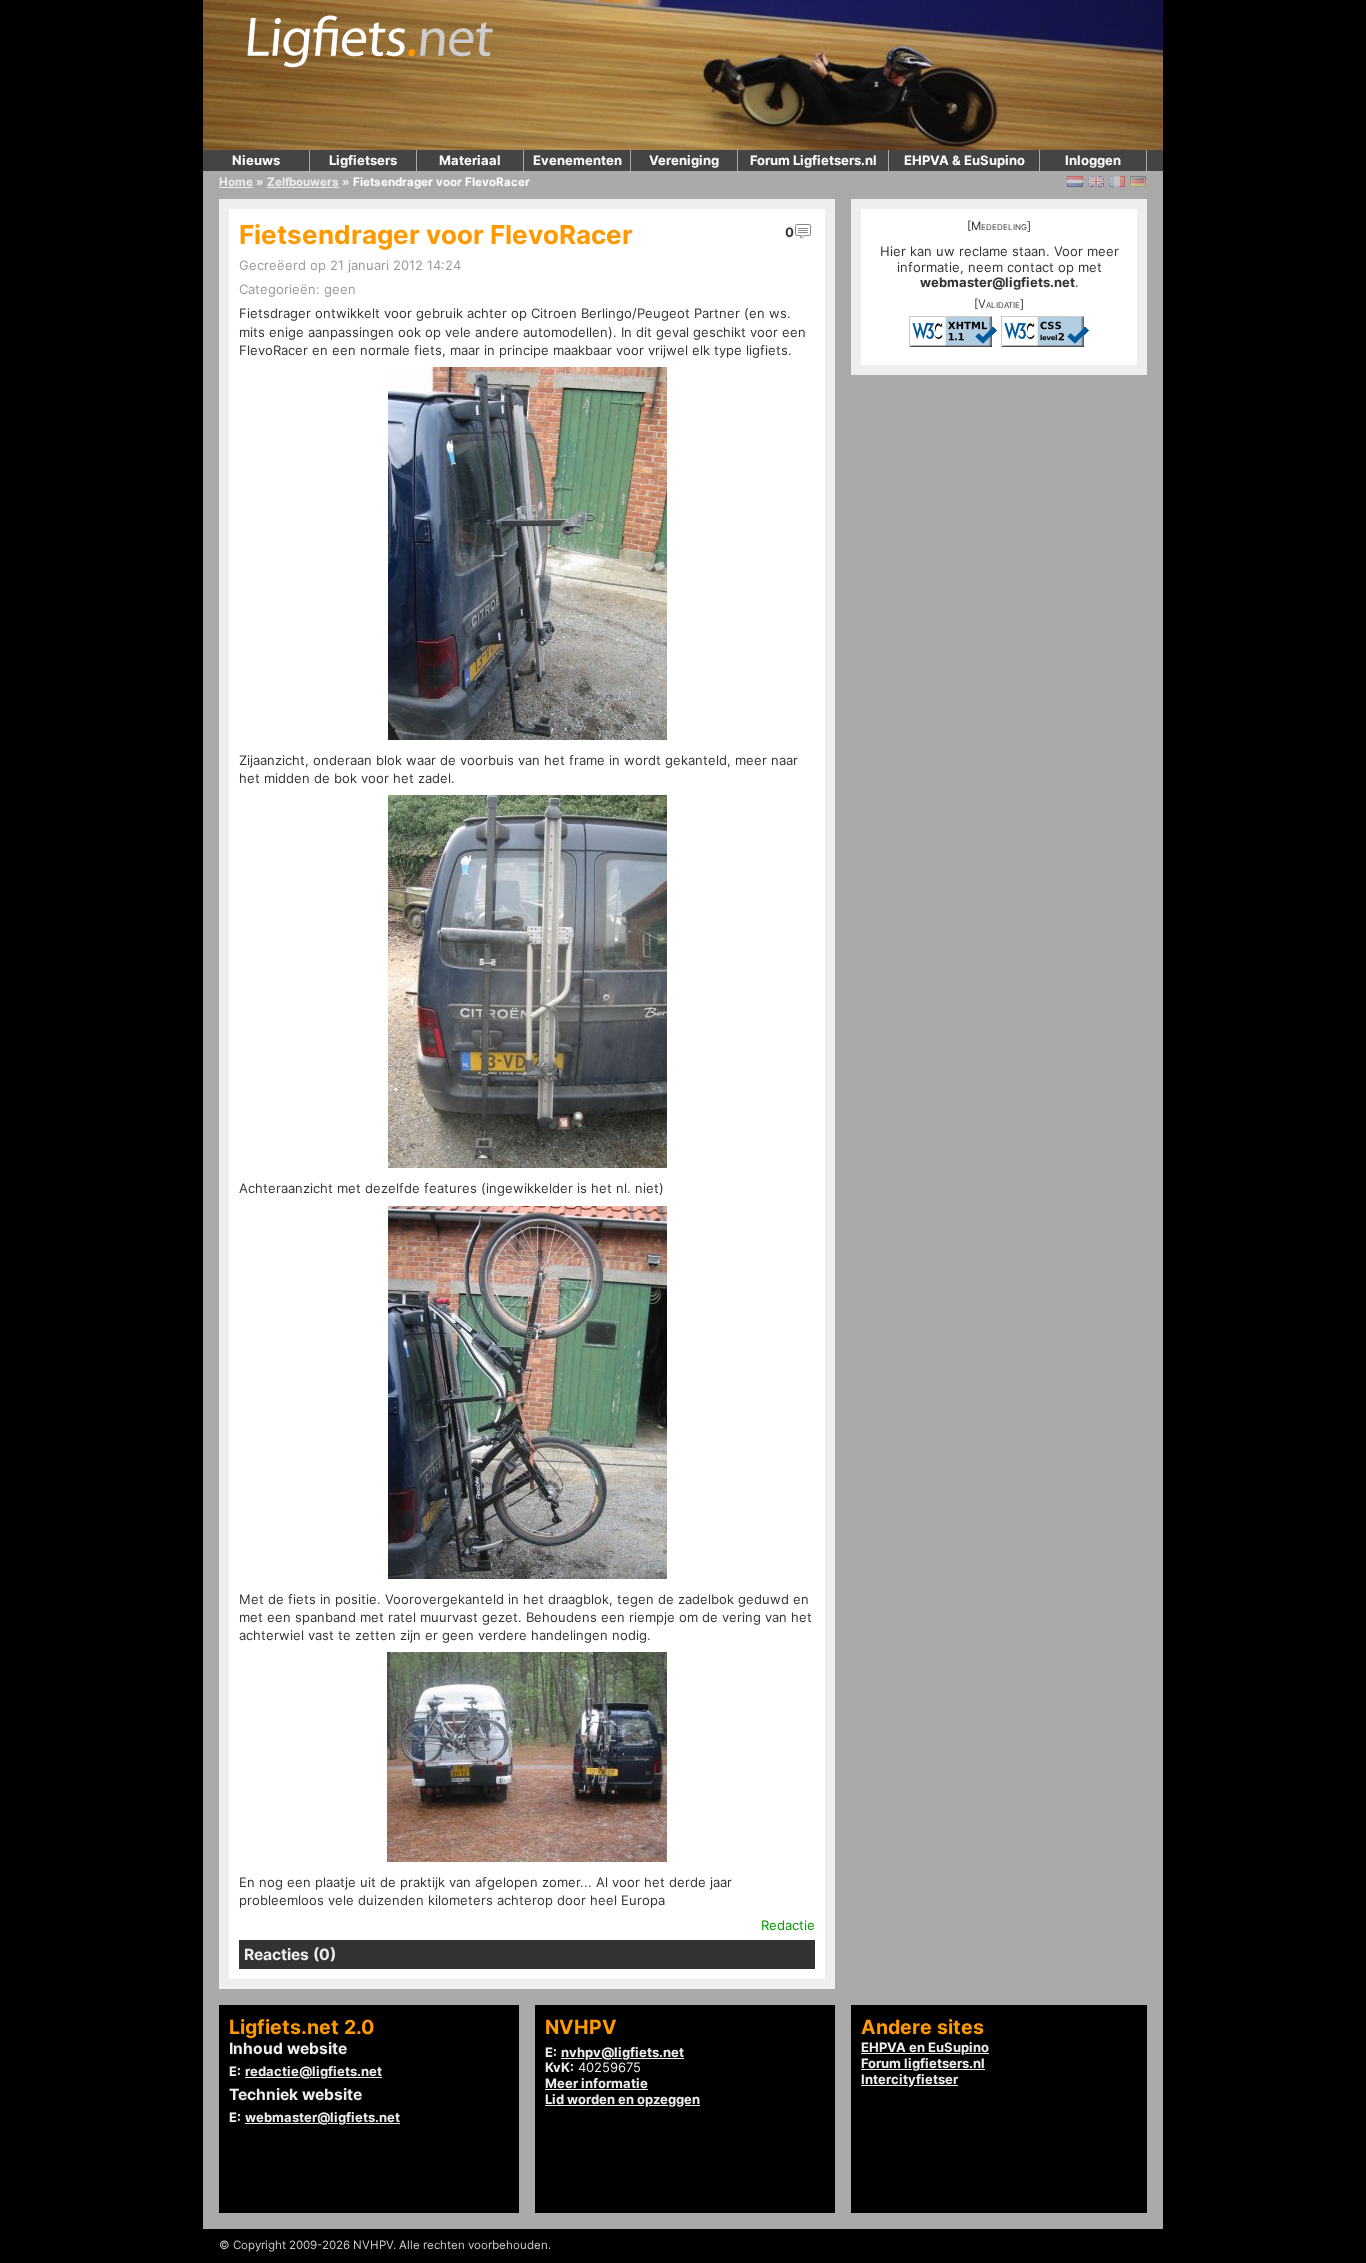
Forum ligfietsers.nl (923, 2063)
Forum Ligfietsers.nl (813, 160)
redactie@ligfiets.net (313, 2071)
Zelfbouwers (303, 182)
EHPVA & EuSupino (964, 160)
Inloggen (1093, 160)
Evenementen (577, 160)
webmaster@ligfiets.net (997, 282)
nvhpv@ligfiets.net (622, 2052)
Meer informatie (596, 2083)
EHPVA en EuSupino (925, 2047)
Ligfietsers (363, 160)
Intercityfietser (909, 2079)
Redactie (788, 1925)
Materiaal (470, 160)
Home (236, 182)
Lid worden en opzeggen (622, 2099)
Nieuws (256, 160)
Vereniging (684, 160)
